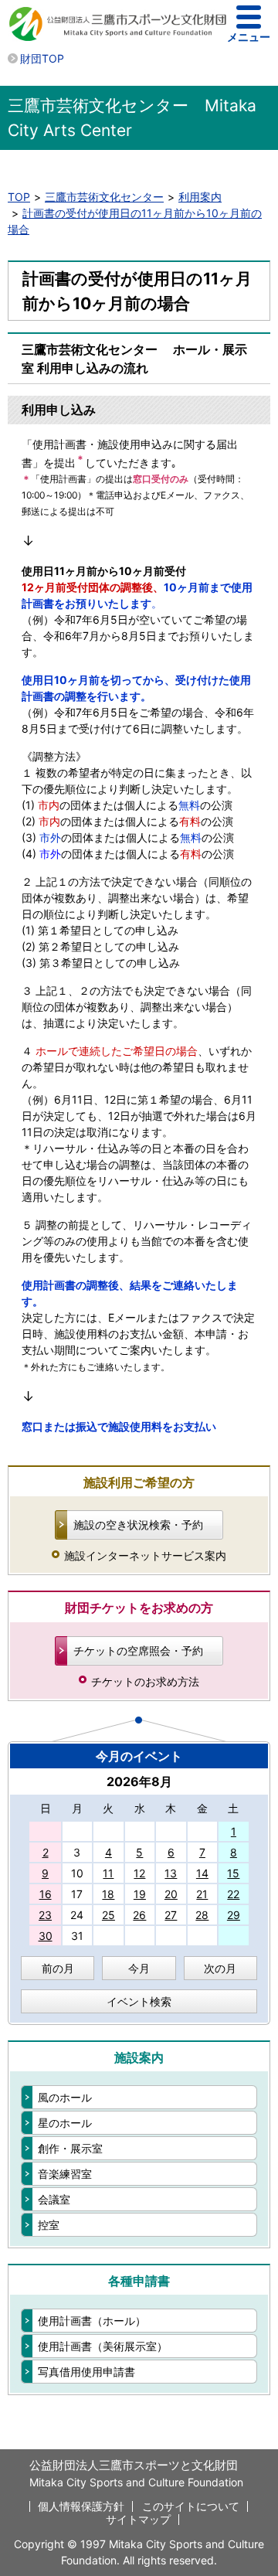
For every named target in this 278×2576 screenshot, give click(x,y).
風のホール (65, 2097)
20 (171, 1894)
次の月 (220, 1968)
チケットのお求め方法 (145, 1681)
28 (202, 1915)
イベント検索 (139, 2001)
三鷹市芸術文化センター (104, 197)
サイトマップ (138, 2519)
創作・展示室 (70, 2148)
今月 (139, 1968)
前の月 (58, 1968)
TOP (19, 197)
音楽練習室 (65, 2174)
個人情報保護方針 (81, 2506)
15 (233, 1873)
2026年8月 (139, 1781)
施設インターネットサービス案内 (145, 1555)
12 (139, 1873)
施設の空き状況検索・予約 (138, 1525)
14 (202, 1873)
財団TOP (42, 58)
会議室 (54, 2199)
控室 (49, 2225)
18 (108, 1894)
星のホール (65, 2123)
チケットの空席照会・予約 (138, 1650)
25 (108, 1915)
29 (234, 1915)
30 (46, 1936)
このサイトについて (191, 2506)
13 (171, 1873)
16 (46, 1894)
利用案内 (200, 197)
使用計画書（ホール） (92, 2321)
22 (233, 1894)
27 (171, 1915)
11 (108, 1873)
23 (45, 1915)
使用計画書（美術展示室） (103, 2346)
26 (139, 1915)
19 (140, 1894)
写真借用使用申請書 (86, 2372)
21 (202, 1894)
